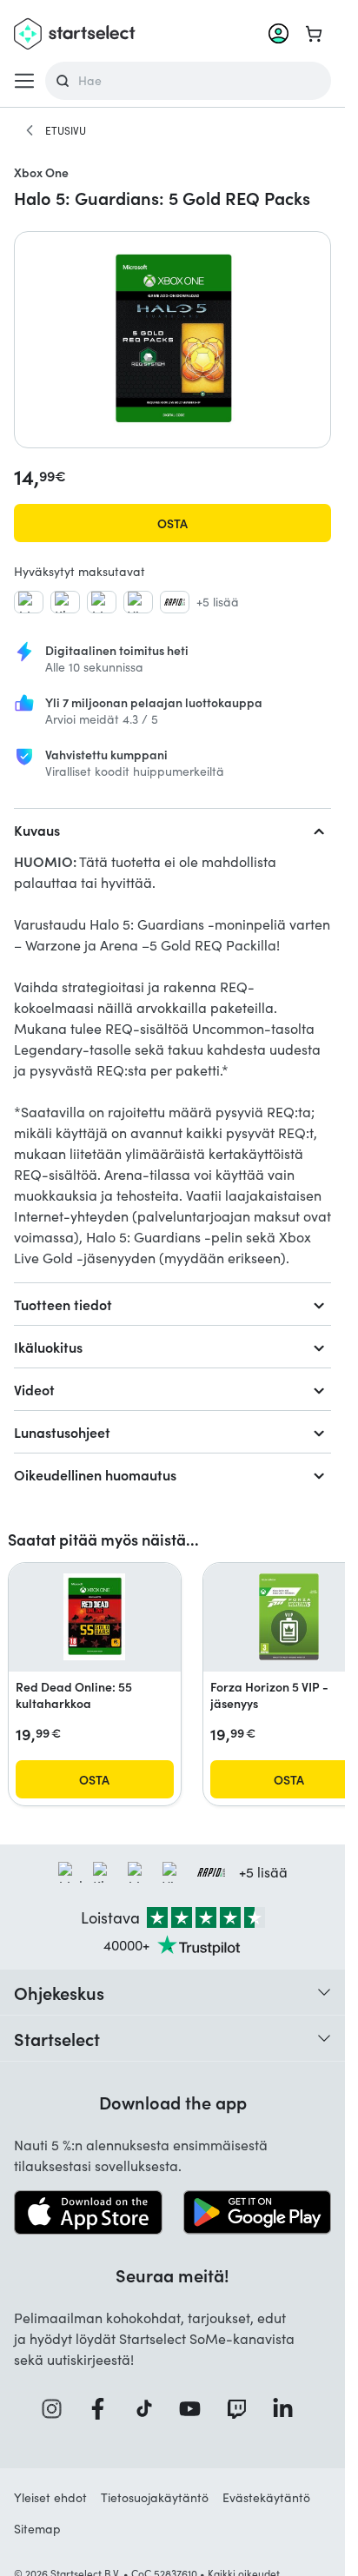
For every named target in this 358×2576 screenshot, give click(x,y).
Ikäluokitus (48, 1347)
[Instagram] (57, 2409)
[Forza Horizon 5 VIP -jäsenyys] (289, 1617)
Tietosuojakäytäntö (155, 2497)
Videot (34, 1389)
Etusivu (66, 130)
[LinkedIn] (288, 2409)
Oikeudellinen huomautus (95, 1474)
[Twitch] (242, 2409)
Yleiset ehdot (50, 2497)
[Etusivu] (30, 130)
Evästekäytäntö (266, 2497)
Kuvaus (37, 830)
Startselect (57, 2038)
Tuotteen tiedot (63, 1304)
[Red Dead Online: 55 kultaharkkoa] (95, 1617)
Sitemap (37, 2529)
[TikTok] (150, 2409)
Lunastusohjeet (62, 1432)
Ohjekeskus (59, 1992)
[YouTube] (196, 2409)
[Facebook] (103, 2409)
